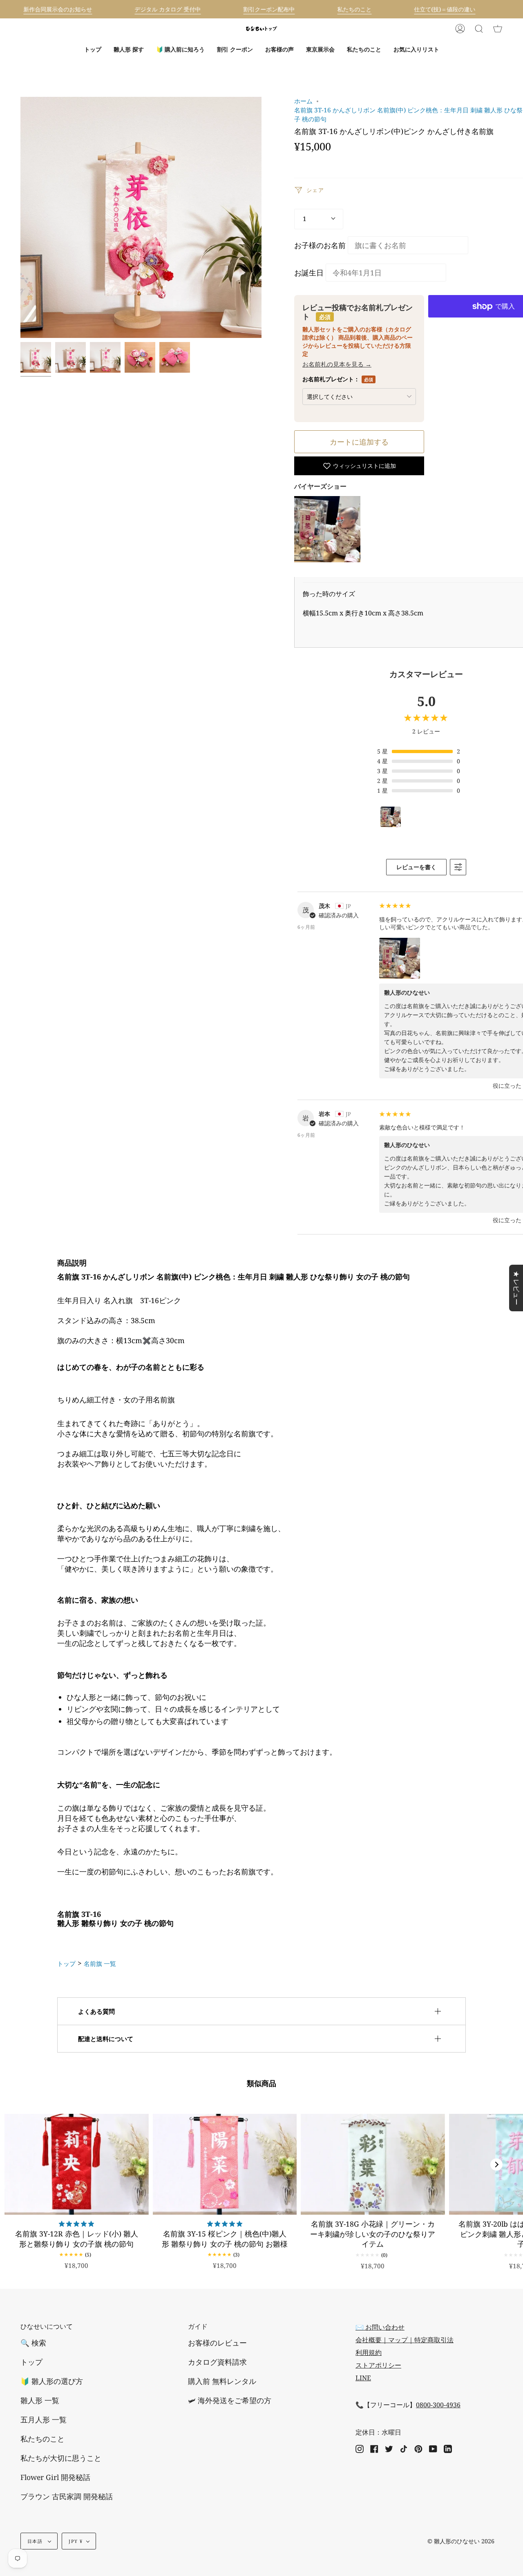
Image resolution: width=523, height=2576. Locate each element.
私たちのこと (42, 2439)
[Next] (496, 2165)
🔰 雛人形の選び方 (52, 2381)
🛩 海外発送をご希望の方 (230, 2400)
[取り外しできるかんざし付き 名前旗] (105, 357)
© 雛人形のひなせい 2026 (461, 2541)
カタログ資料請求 (217, 2362)
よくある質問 (96, 2011)
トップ (66, 1963)
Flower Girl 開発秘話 (55, 2477)
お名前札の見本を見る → (337, 364)
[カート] (498, 29)
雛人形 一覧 (40, 2400)
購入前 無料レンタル (222, 2381)
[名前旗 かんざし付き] (70, 357)
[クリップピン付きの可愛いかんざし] (175, 357)
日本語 (36, 2541)
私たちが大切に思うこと (61, 2458)
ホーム (303, 101)
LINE (363, 2378)
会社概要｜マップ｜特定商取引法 (405, 2340)
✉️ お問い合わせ (380, 2327)
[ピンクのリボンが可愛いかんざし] (140, 357)
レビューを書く (416, 867)
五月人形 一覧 (44, 2419)
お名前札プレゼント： (338, 379)
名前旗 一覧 (100, 1963)
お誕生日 (309, 273)
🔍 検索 (33, 2343)
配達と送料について (106, 2039)
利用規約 (369, 2352)
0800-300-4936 (438, 2405)
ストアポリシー (378, 2365)
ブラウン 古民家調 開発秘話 (67, 2496)
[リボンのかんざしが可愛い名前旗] (36, 357)
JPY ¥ (76, 2541)
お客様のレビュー (217, 2343)
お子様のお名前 (320, 245)
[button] (129, 49)
